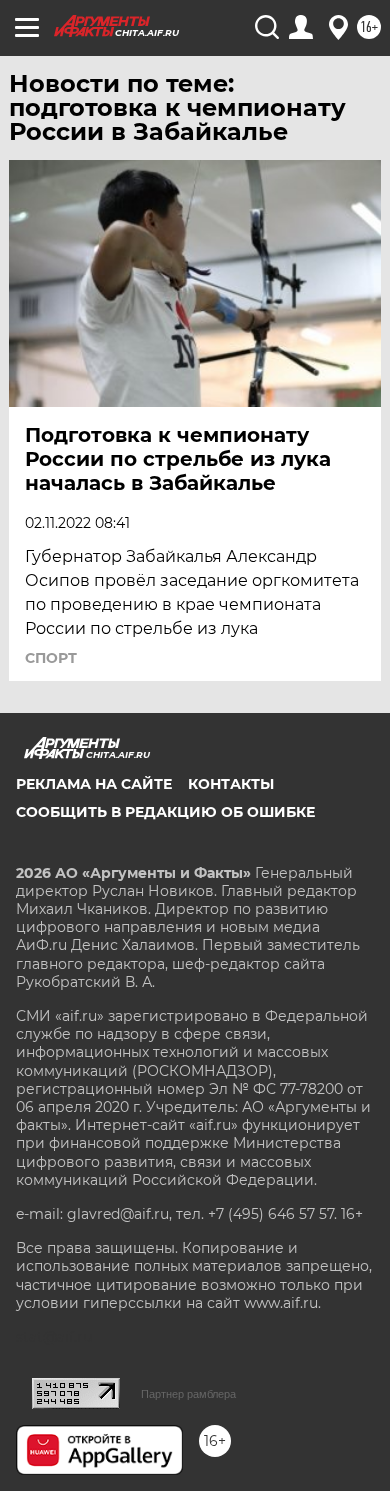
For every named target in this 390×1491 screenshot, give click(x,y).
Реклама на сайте (94, 784)
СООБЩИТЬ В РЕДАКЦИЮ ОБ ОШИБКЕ (165, 812)
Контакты (231, 784)
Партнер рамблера (188, 1394)
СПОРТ (51, 658)
